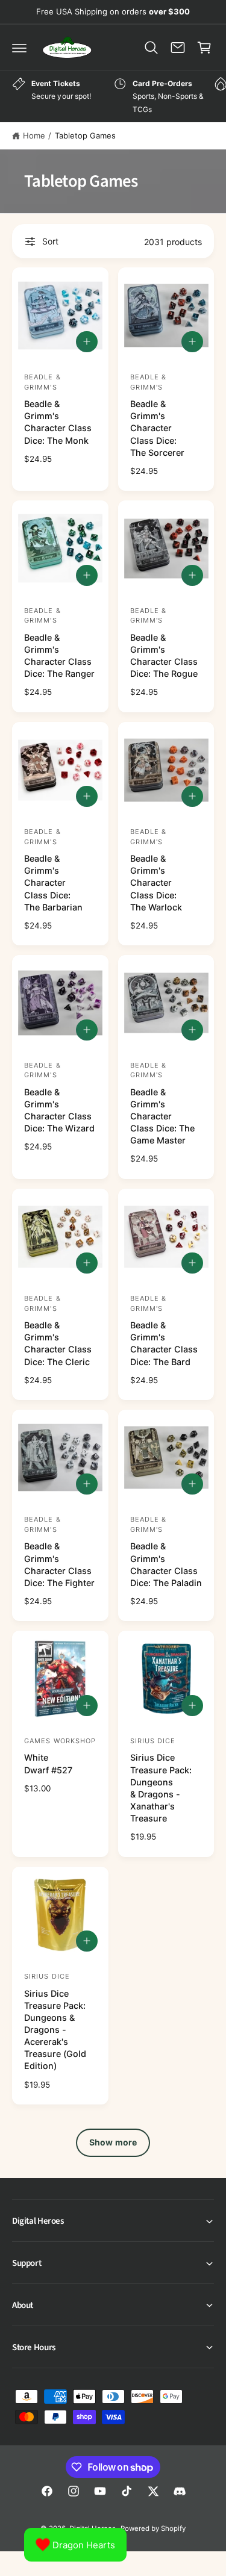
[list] (113, 97)
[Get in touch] (178, 48)
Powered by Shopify (153, 2528)
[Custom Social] (180, 2491)
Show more (113, 2142)
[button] (19, 48)
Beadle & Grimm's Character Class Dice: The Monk (58, 422)
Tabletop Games (85, 135)
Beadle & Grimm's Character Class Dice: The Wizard (59, 1110)
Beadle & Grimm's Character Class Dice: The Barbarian (53, 883)
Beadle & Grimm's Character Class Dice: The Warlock (156, 883)
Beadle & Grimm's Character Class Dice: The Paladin (166, 1564)
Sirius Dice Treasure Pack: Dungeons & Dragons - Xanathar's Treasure (161, 1788)
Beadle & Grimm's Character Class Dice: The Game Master (162, 1116)
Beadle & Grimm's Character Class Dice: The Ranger (59, 655)
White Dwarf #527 (48, 1763)
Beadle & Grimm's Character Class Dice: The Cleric (58, 1343)
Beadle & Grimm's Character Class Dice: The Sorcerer (157, 428)
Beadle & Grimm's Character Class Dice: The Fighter (59, 1564)
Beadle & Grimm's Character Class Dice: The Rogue (164, 655)
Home (34, 135)
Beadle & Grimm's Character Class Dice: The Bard (164, 1343)
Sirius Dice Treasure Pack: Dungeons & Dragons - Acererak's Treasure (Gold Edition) (55, 2030)
